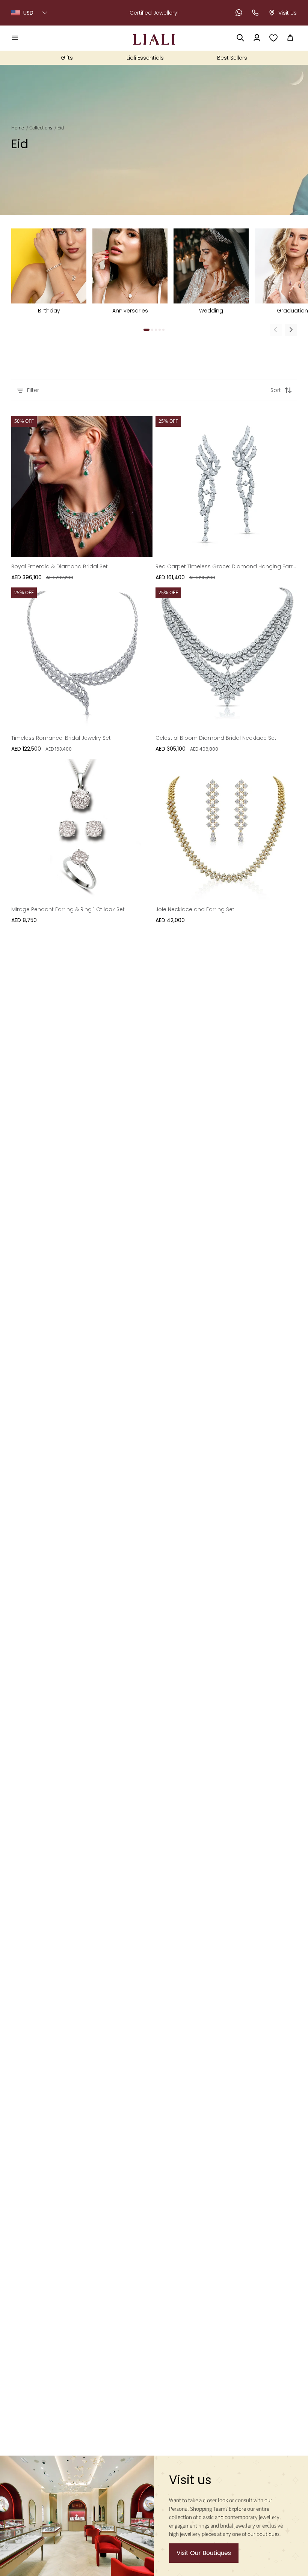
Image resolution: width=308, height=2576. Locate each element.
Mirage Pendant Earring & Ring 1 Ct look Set (68, 909)
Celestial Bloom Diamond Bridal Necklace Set (216, 738)
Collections (41, 128)
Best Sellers (232, 58)
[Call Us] (255, 13)
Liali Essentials (145, 58)
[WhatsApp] (239, 13)
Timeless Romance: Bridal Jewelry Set (61, 738)
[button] (15, 38)
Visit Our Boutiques (204, 2553)
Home (18, 128)
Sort (276, 390)
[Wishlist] (273, 38)
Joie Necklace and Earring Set (195, 909)
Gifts (67, 58)
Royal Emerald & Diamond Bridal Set (60, 566)
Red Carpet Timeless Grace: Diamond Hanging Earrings (226, 566)
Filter (33, 390)
